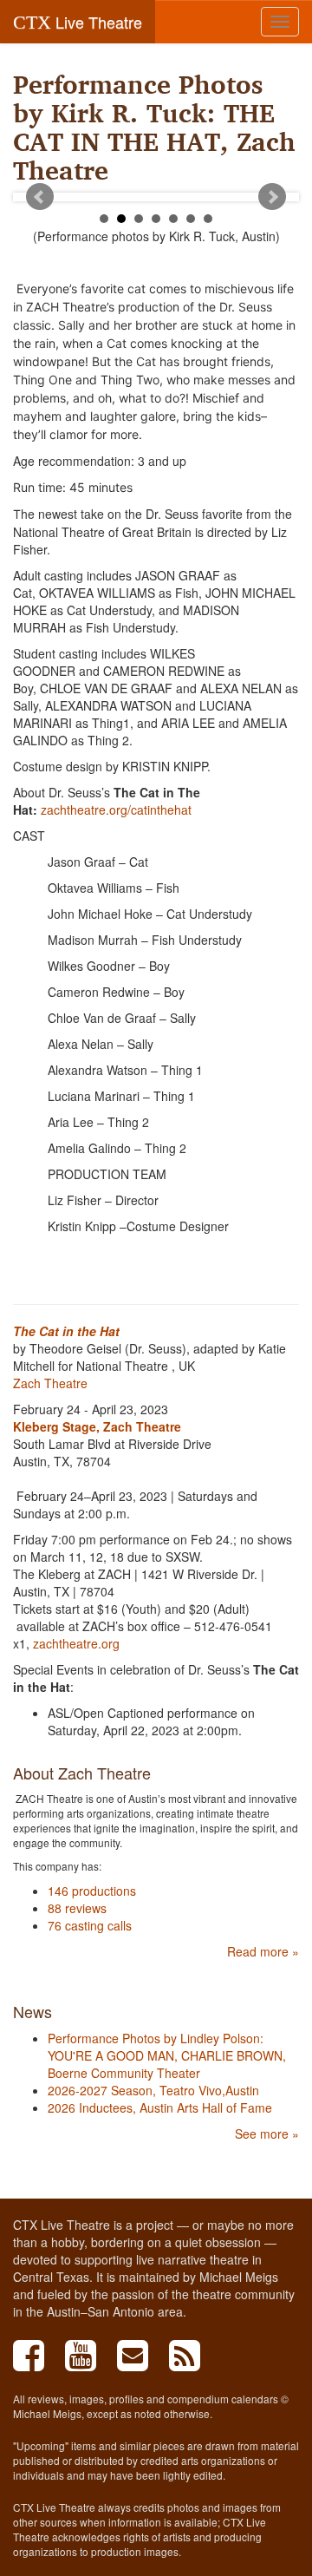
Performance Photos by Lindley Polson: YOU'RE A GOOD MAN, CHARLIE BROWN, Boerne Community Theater (167, 2055)
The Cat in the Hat (66, 1331)
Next (272, 197)
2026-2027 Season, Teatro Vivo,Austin (153, 2090)
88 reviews (77, 1908)
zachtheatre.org (76, 1643)
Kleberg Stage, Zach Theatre (97, 1426)
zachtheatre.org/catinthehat (116, 810)
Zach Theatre (50, 1383)
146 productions (92, 1891)
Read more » (263, 1951)
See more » (267, 2134)
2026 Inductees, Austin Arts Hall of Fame (160, 2107)
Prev (40, 197)
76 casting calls (90, 1925)
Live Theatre (78, 22)
